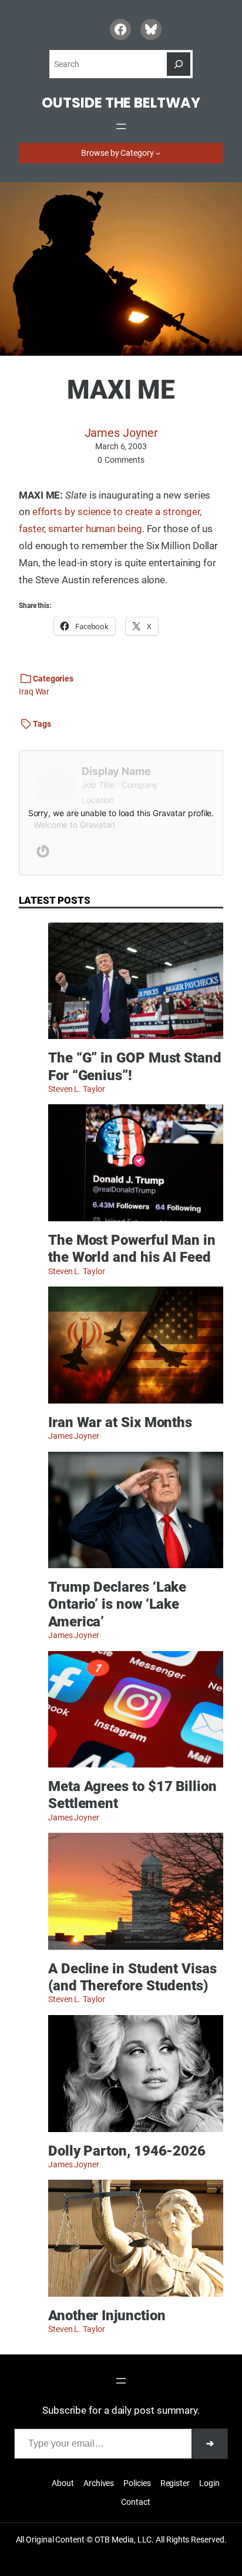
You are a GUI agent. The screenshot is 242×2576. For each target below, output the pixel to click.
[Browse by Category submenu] (158, 153)
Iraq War (34, 691)
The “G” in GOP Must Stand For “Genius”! (135, 1066)
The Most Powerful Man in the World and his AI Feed (132, 1248)
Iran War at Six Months (120, 1422)
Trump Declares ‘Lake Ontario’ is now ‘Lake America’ (117, 1604)
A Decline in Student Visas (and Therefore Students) (132, 1977)
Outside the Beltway (121, 103)
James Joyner (121, 433)
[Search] (179, 64)
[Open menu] (121, 126)
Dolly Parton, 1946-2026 (127, 2151)
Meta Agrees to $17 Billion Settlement (132, 1795)
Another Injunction (107, 2315)
